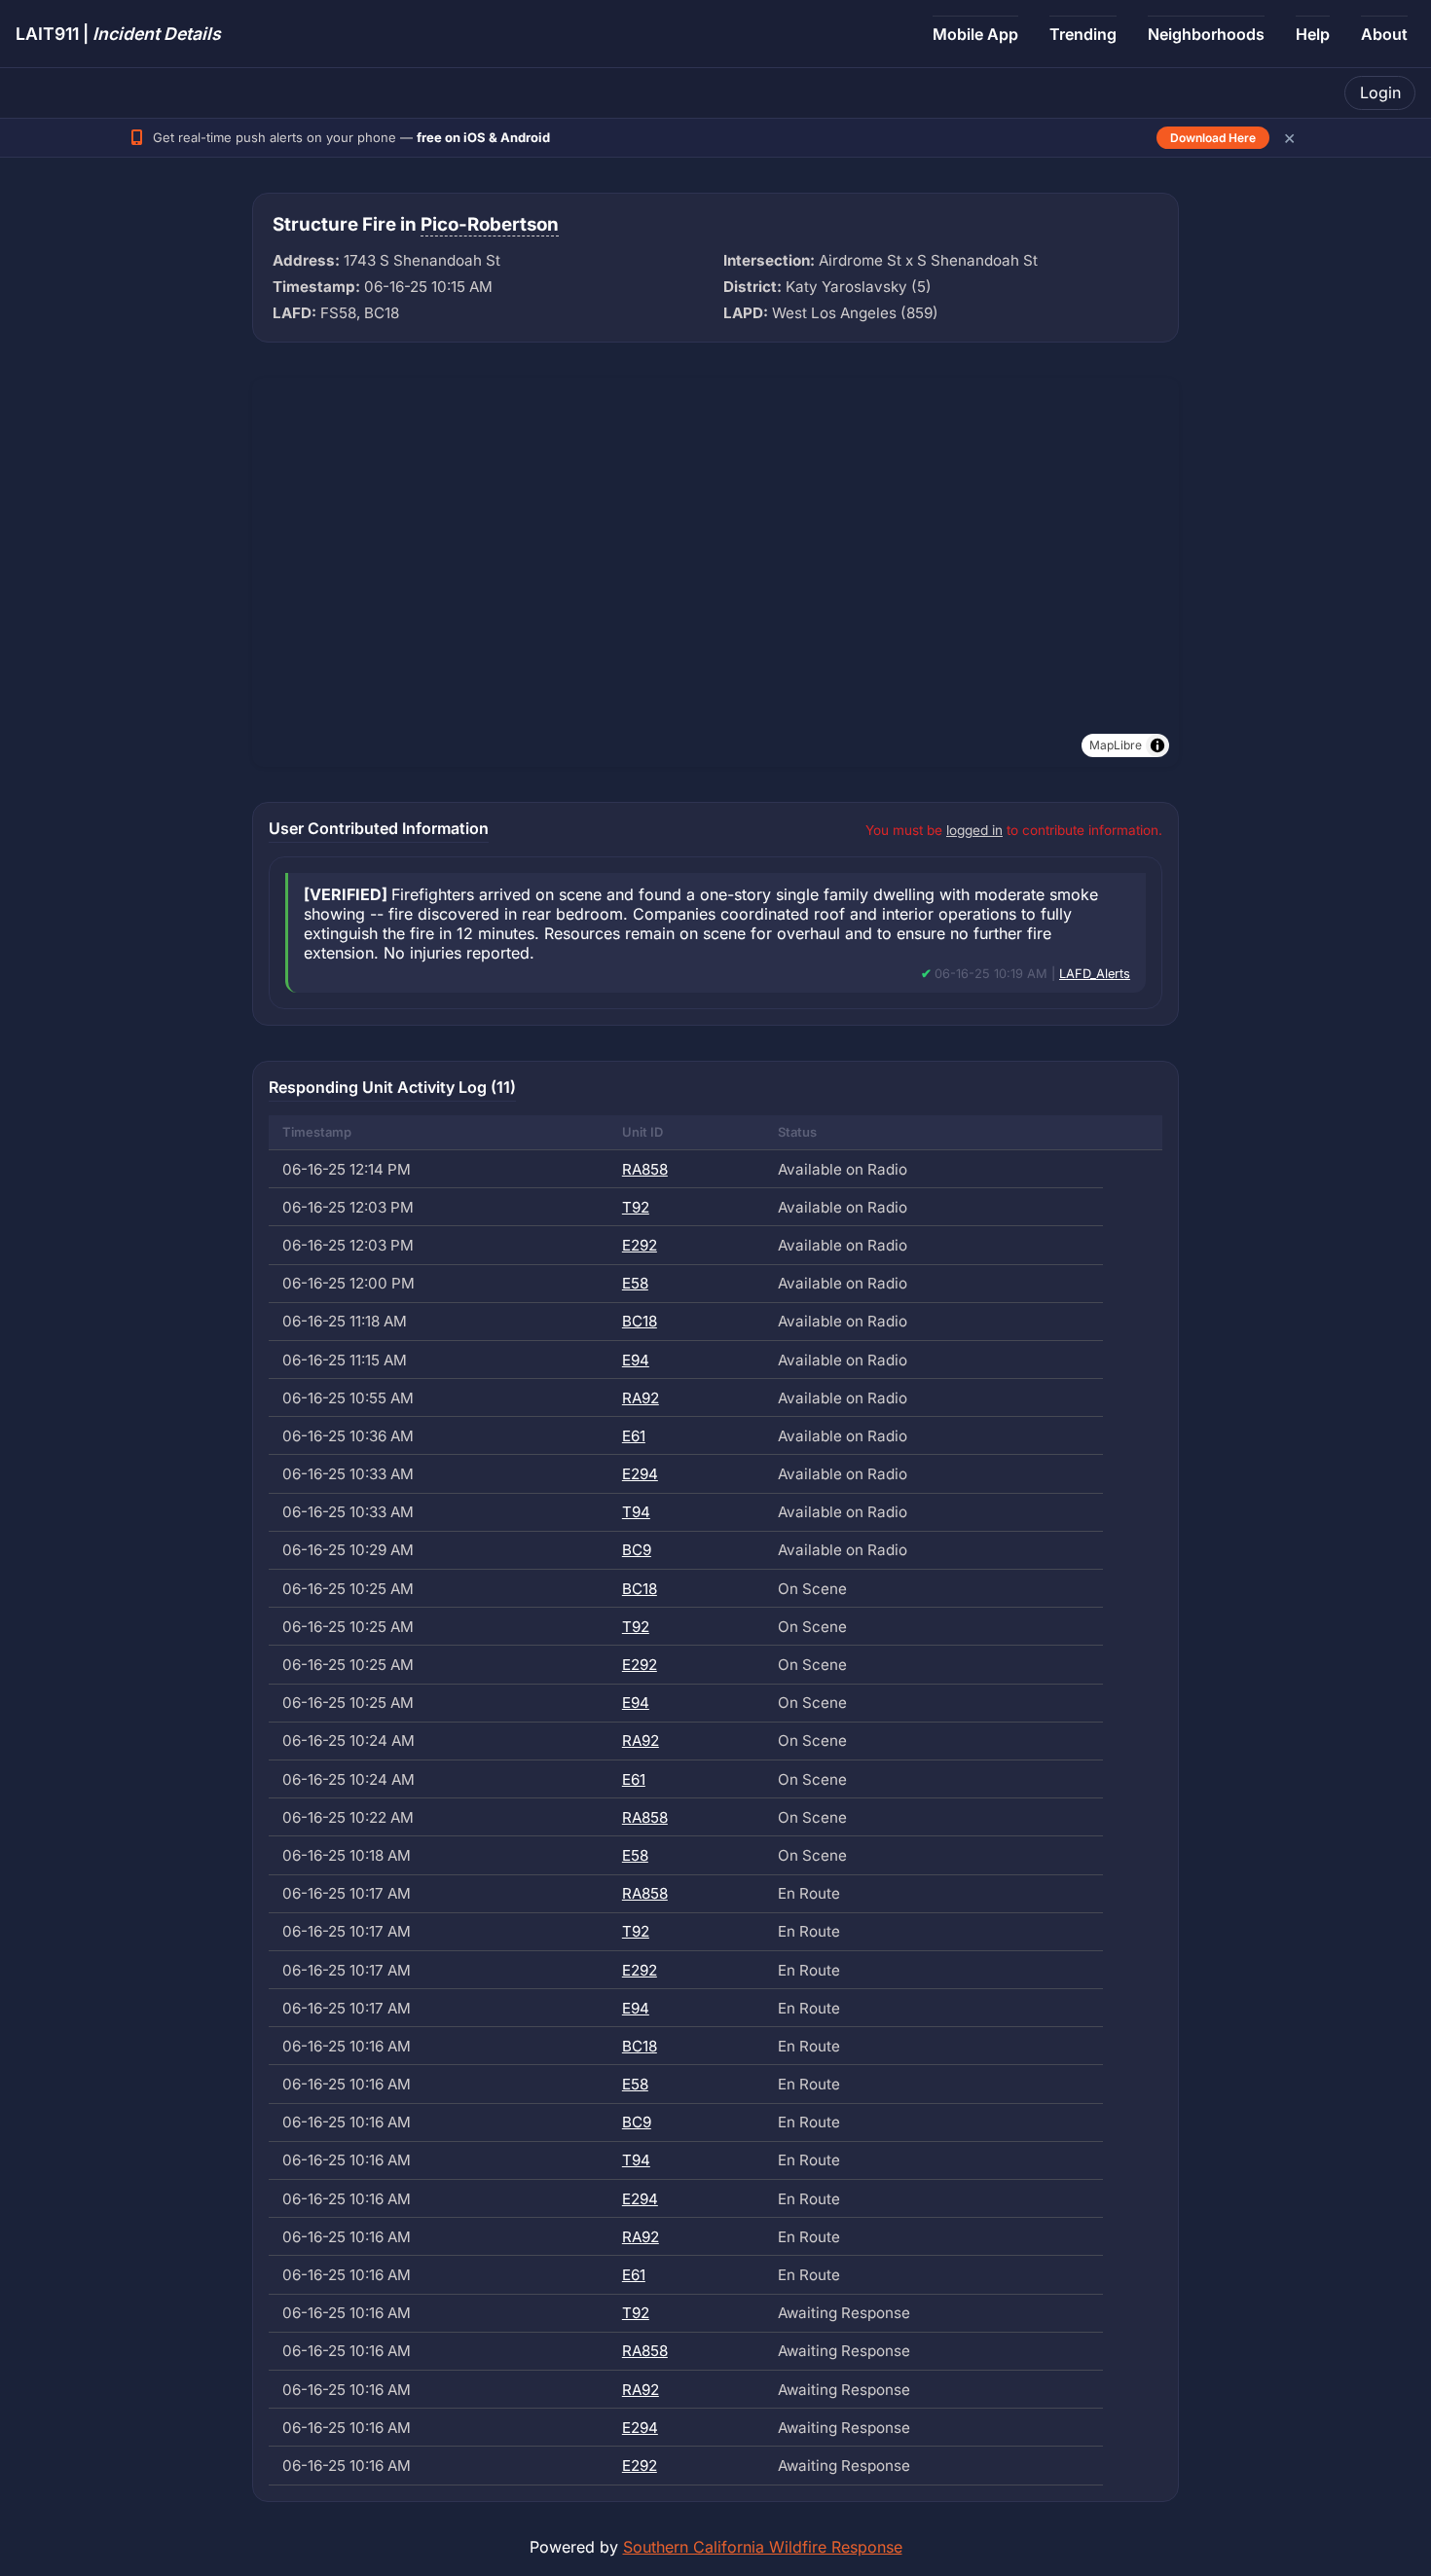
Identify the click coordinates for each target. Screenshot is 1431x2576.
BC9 (637, 1550)
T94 (636, 1512)
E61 (634, 1436)
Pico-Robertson (490, 224)
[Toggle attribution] (1157, 745)
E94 (636, 1360)
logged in (974, 830)
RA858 (645, 1169)
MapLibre (1116, 745)
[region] (715, 572)
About (1384, 34)
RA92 (641, 1398)
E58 (635, 1283)
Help (1313, 34)
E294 (640, 1474)
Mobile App (975, 34)
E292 (640, 1245)
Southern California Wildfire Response (763, 2547)
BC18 (640, 1321)
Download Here (1213, 138)
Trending (1083, 34)
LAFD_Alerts (1095, 974)
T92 (636, 1207)
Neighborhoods (1206, 34)
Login (1380, 92)
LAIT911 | (118, 34)
